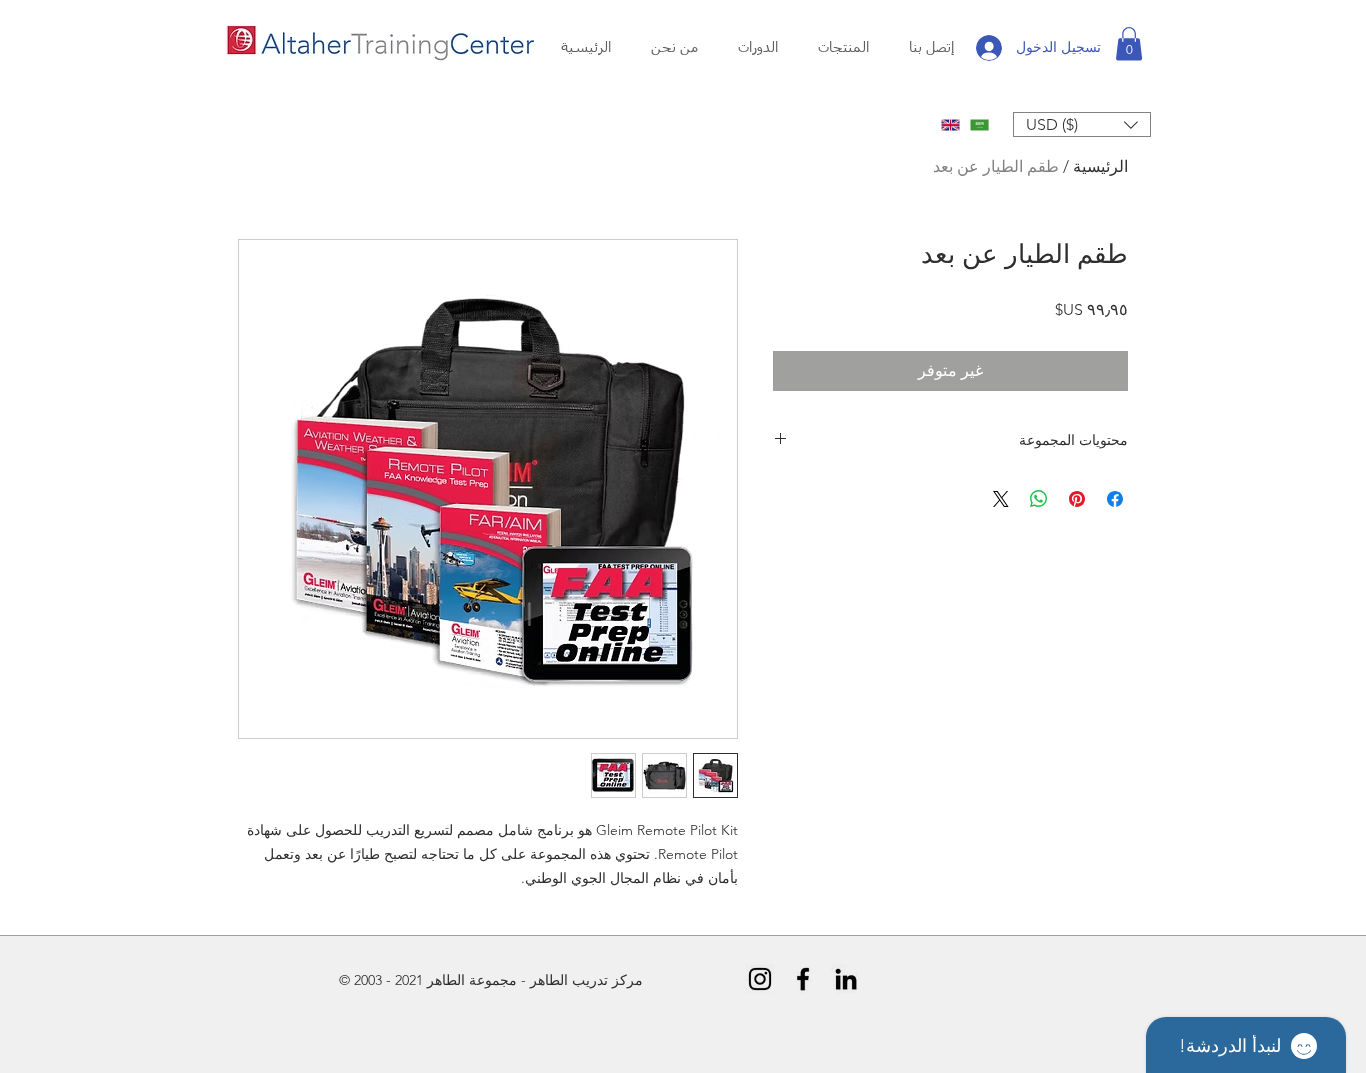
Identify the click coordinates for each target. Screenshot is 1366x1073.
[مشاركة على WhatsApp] (1039, 499)
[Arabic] (979, 124)
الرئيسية (1100, 166)
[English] (951, 124)
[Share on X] (1001, 499)
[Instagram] (760, 979)
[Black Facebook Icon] (803, 979)
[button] (674, 48)
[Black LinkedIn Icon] (846, 979)
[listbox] (1082, 124)
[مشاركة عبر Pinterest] (1077, 499)
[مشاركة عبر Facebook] (1115, 499)
